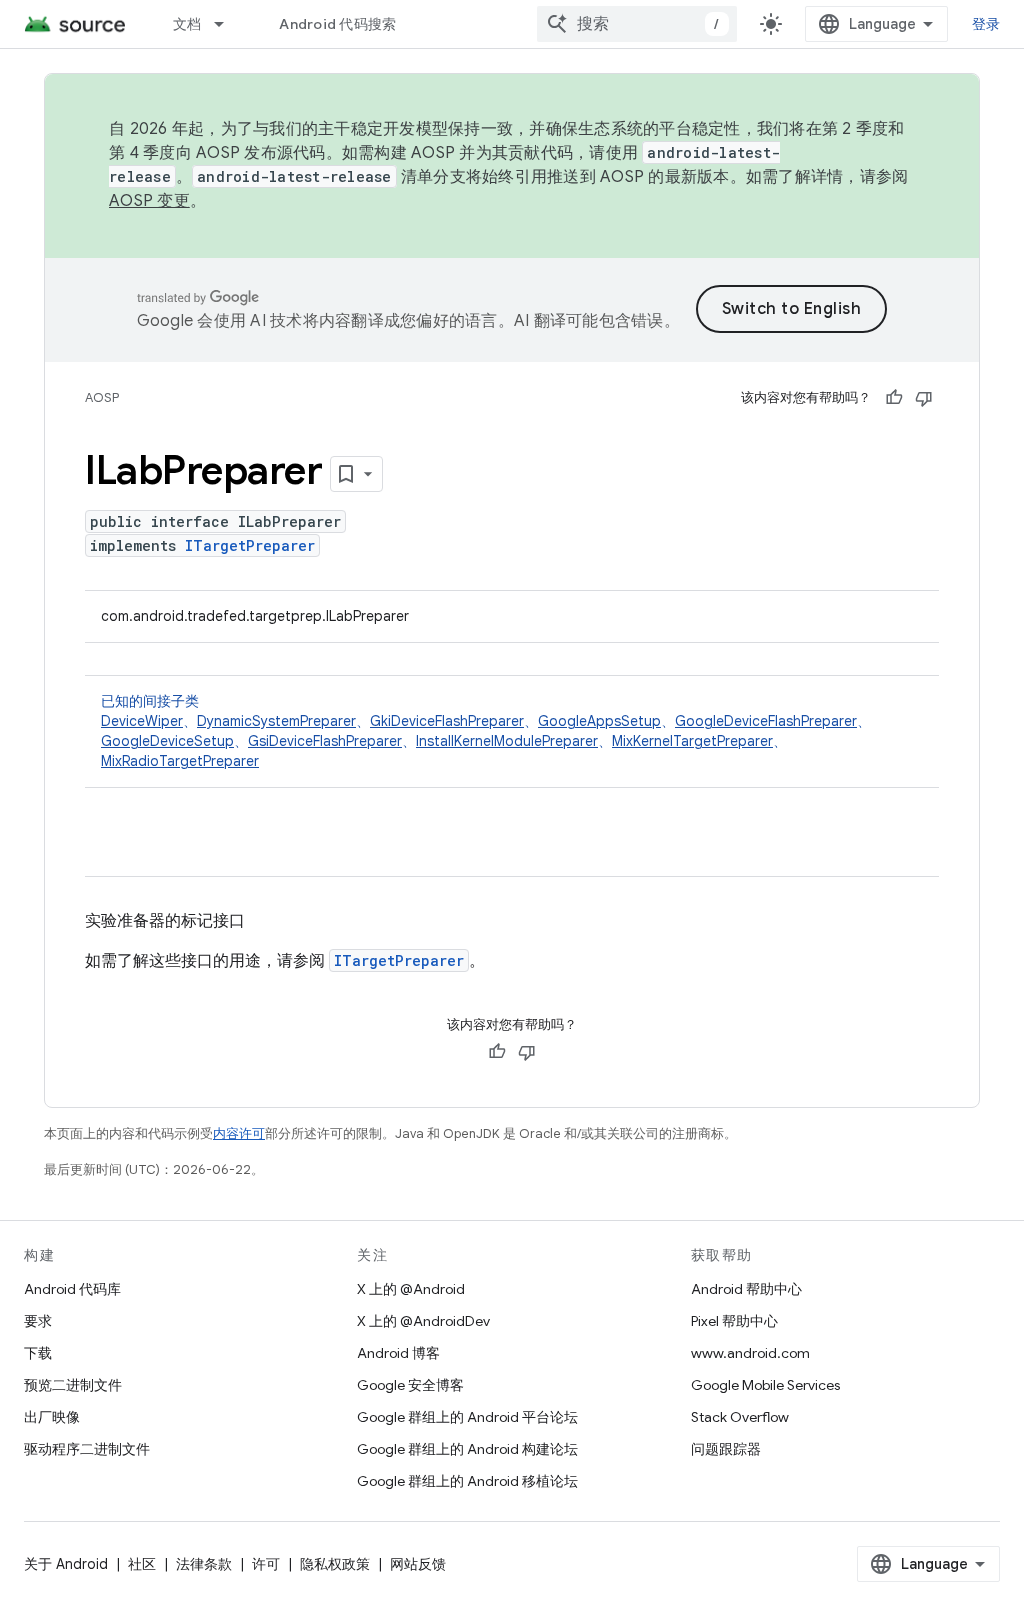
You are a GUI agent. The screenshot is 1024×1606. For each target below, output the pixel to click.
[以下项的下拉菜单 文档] (228, 24)
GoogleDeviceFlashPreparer (766, 721)
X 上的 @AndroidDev (423, 1321)
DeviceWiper (142, 721)
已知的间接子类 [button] (486, 731)
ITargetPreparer (250, 545)
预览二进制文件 (73, 1385)
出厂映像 (52, 1417)
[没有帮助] (924, 398)
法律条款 (204, 1564)
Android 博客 (398, 1353)
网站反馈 (418, 1564)
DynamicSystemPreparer (276, 721)
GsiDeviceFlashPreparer (325, 741)
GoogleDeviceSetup (167, 741)
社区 (142, 1564)
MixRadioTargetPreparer (180, 761)
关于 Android (66, 1564)
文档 (187, 24)
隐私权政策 (335, 1564)
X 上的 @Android (411, 1289)
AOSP (102, 397)
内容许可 (239, 1133)
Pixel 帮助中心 (734, 1321)
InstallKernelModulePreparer (507, 741)
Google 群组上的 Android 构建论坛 (467, 1449)
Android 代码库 (72, 1289)
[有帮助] (894, 398)
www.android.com (750, 1353)
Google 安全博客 (410, 1385)
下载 (38, 1353)
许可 (266, 1564)
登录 (986, 24)
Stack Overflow (740, 1417)
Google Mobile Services (765, 1385)
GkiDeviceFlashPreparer (447, 721)
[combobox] (637, 24)
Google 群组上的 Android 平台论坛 (467, 1417)
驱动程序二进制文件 (87, 1449)
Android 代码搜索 (337, 24)
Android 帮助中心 (746, 1289)
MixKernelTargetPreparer (692, 741)
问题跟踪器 (726, 1449)
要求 (38, 1321)
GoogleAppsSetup (599, 721)
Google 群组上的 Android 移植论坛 (467, 1481)
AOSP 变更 (149, 201)
